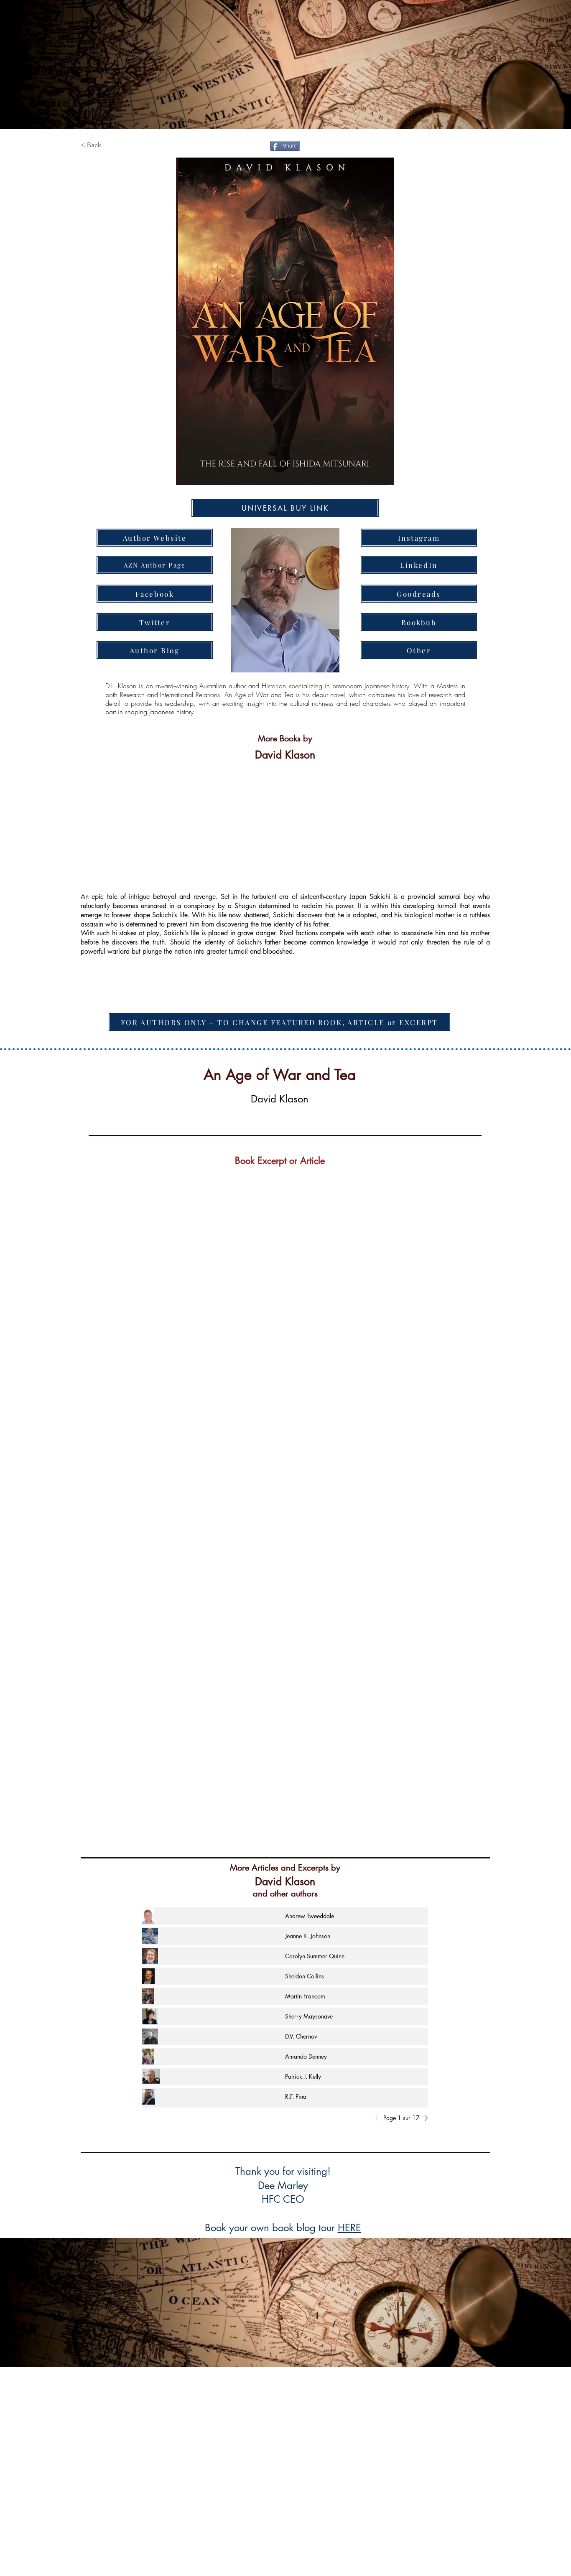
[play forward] (479, 820)
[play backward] (91, 820)
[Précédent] (379, 2118)
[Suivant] (424, 2118)
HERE (349, 2228)
